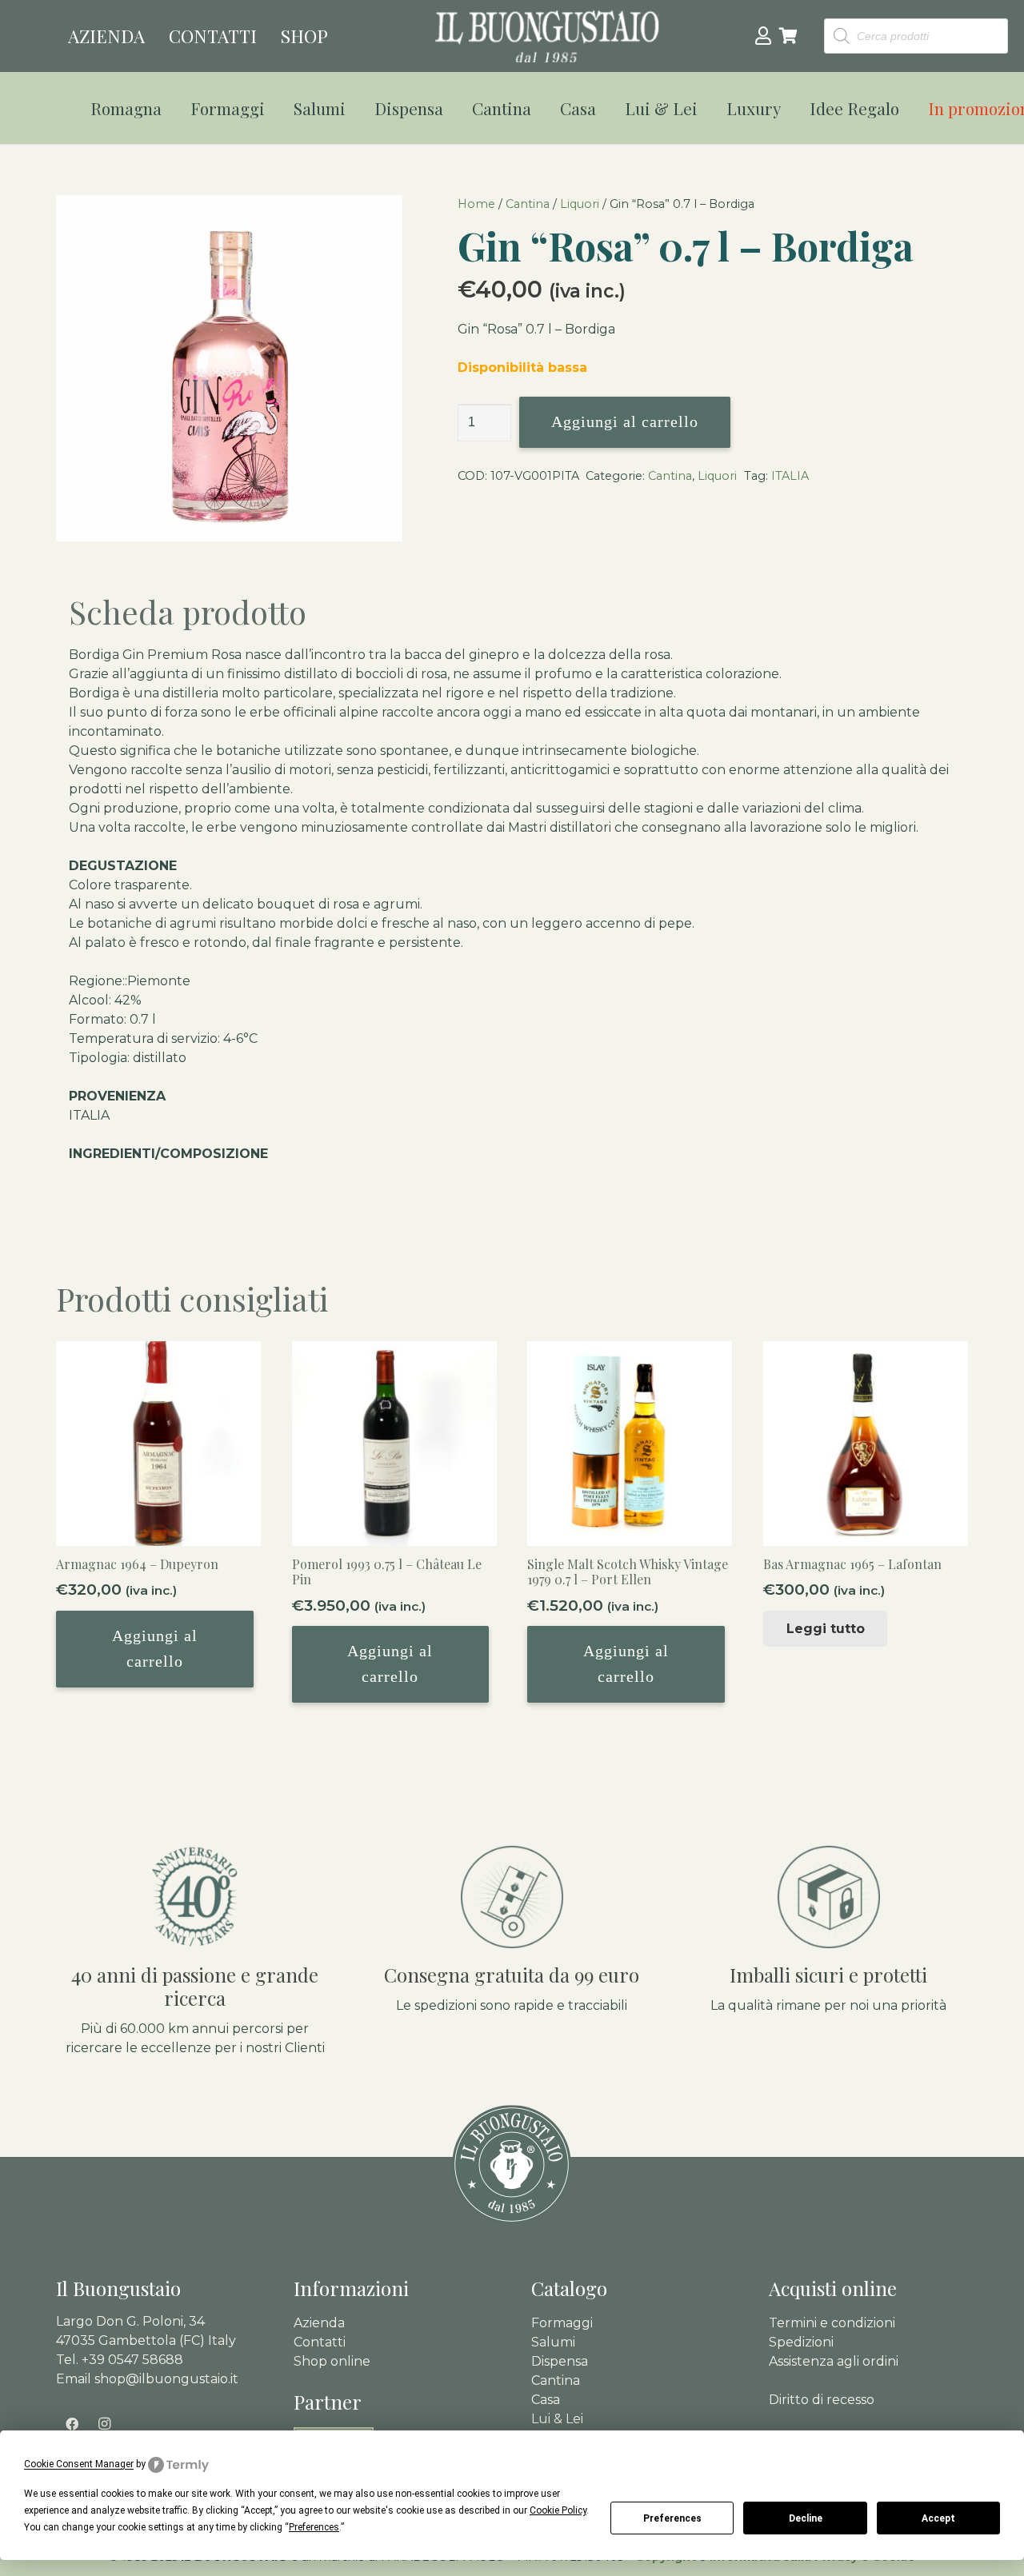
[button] (172, 108)
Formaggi (562, 2323)
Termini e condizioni (832, 2323)
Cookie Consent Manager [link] (79, 2464)
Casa (546, 2400)
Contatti (320, 2342)
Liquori (580, 204)
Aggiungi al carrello (625, 421)
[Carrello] (789, 36)
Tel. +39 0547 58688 (120, 2360)
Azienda (319, 2323)
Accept (938, 2518)
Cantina (528, 204)
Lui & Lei (557, 2419)
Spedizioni (801, 2342)
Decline (806, 2518)
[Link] (763, 35)
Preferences (672, 2518)
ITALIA (790, 476)
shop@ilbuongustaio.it (166, 2379)
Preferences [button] (314, 2527)
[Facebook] (72, 2424)
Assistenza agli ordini (834, 2361)
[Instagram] (104, 2424)
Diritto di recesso (822, 2400)
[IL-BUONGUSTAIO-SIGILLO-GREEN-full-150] (512, 2165)
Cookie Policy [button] (558, 2510)
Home (476, 204)
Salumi (553, 2342)
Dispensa (560, 2361)
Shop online (332, 2361)
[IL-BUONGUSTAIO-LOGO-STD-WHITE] (547, 36)
